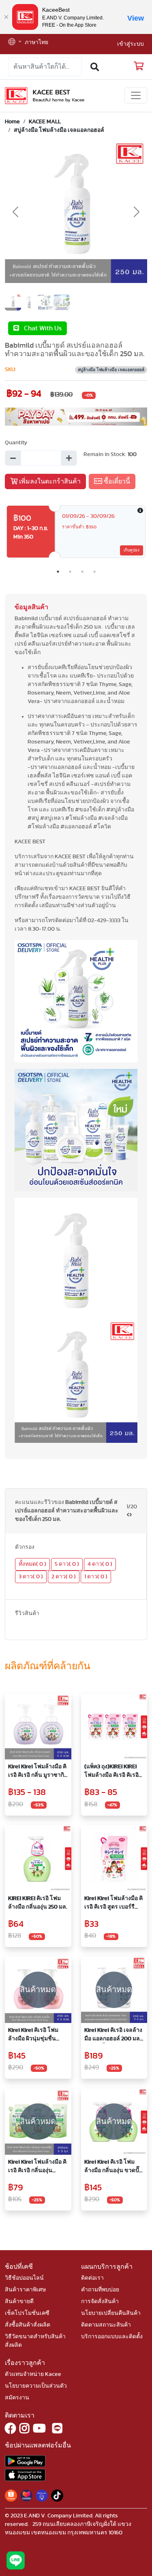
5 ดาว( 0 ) (67, 1564)
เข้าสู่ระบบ (131, 44)
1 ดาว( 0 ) (96, 1577)
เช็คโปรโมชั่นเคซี (27, 2313)
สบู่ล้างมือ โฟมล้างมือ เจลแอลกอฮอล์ (59, 130)
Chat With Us (40, 328)
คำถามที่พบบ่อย (100, 2290)
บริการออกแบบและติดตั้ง (112, 2337)
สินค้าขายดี (19, 2302)
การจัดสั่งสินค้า (100, 2302)
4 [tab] (94, 572)
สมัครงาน (17, 2398)
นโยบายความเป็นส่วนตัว (36, 2386)
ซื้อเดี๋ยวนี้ (116, 481)
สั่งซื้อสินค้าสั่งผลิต (28, 2325)
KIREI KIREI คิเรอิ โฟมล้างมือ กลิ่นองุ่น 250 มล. (38, 1903)
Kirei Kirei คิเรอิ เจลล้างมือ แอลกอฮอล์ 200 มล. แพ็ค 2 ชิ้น (113, 2035)
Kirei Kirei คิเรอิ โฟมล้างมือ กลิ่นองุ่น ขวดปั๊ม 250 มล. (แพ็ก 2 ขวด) (113, 2167)
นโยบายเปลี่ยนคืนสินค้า (111, 2313)
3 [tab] (82, 572)
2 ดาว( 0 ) (64, 1577)
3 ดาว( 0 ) (31, 1577)
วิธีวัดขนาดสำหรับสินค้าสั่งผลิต (35, 2341)
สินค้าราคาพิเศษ (25, 2290)
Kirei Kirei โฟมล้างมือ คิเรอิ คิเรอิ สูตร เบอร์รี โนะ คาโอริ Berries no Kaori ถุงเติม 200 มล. (113, 1903)
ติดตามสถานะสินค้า (106, 2325)
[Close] (6, 17)
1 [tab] (58, 572)
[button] (15, 43)
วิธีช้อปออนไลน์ (24, 2278)
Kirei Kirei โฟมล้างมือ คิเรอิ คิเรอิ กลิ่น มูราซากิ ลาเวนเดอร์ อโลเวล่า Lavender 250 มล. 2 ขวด (37, 1772)
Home (12, 122)
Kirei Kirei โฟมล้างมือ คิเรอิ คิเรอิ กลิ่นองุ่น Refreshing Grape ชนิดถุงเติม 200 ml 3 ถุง (37, 2167)
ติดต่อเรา (92, 2278)
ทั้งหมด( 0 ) (32, 1564)
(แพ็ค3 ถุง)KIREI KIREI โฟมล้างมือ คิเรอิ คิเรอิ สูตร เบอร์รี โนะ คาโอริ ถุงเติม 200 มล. (113, 1772)
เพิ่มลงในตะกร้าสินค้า (49, 481)
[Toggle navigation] (136, 95)
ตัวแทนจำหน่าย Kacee (33, 2374)
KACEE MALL (45, 122)
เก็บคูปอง (132, 550)
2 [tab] (70, 572)
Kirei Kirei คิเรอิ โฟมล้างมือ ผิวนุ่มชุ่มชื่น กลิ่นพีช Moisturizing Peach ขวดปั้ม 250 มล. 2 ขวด (38, 2035)
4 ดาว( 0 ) (100, 1564)
